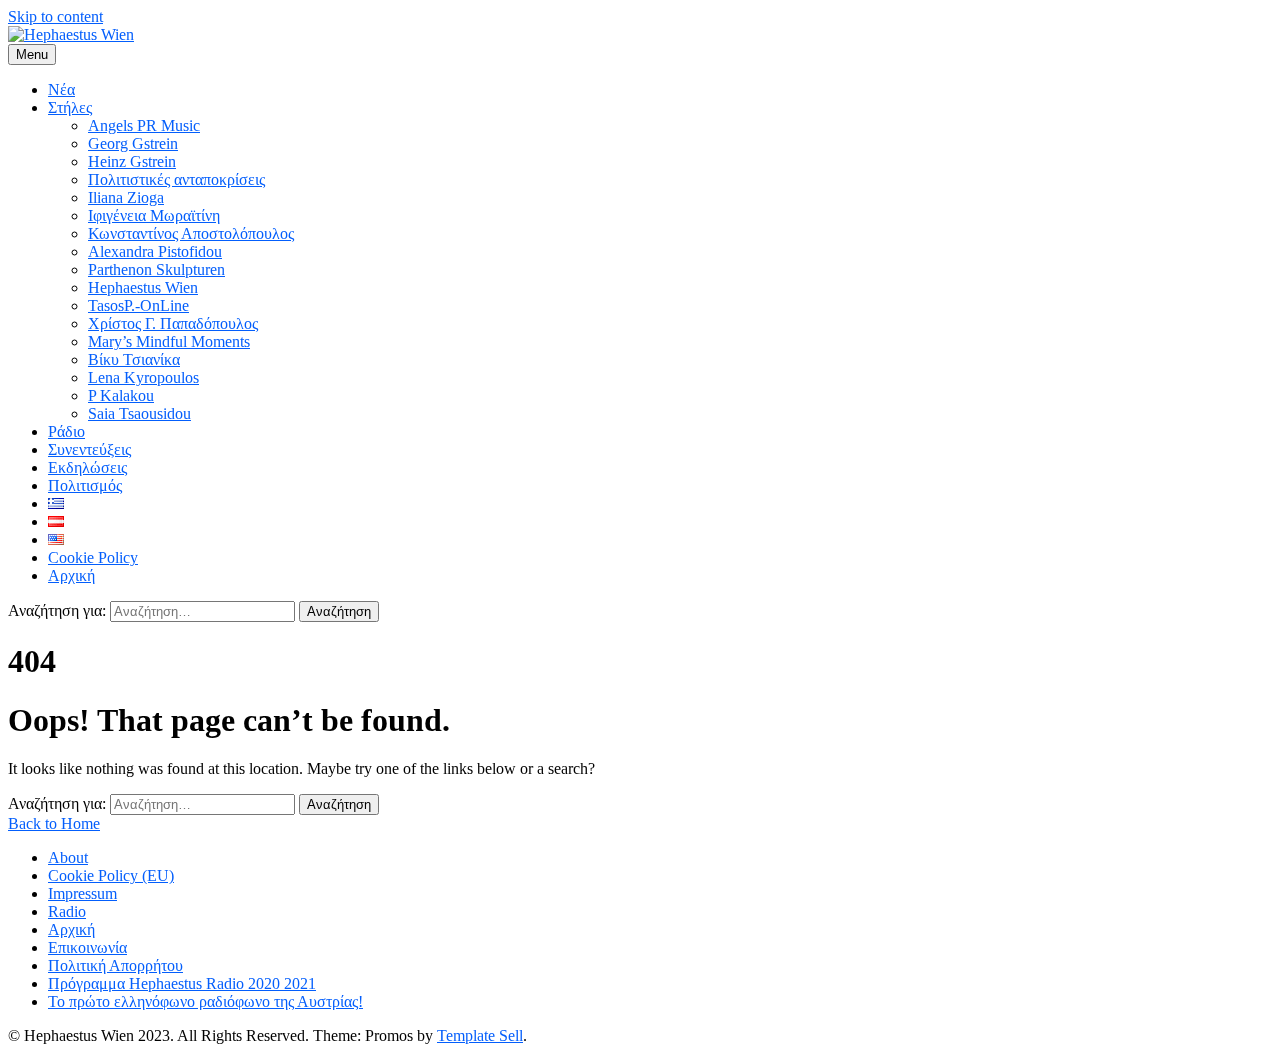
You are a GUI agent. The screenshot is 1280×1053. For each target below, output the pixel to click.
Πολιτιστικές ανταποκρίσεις (176, 179)
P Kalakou (121, 395)
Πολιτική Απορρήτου (115, 965)
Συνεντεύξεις (89, 449)
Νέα (61, 89)
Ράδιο (66, 431)
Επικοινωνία (87, 947)
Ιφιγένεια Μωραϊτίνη (154, 215)
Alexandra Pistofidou (155, 251)
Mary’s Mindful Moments (169, 341)
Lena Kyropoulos (143, 377)
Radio (67, 911)
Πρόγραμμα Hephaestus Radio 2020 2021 (182, 983)
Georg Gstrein (133, 143)
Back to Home (54, 823)
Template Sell (480, 1035)
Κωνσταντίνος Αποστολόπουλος (191, 233)
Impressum (82, 893)
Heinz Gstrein (132, 161)
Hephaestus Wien (143, 287)
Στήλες (70, 107)
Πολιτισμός (85, 485)
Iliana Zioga (126, 197)
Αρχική (71, 575)
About (68, 857)
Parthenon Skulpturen (156, 269)
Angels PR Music (144, 125)
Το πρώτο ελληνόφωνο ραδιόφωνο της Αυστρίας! (205, 1001)
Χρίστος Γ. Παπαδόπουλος (173, 323)
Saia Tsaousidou (139, 413)
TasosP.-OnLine (138, 305)
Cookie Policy (93, 557)
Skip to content (55, 16)
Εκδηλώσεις (87, 467)
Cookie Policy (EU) (111, 875)
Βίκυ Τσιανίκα (134, 359)
